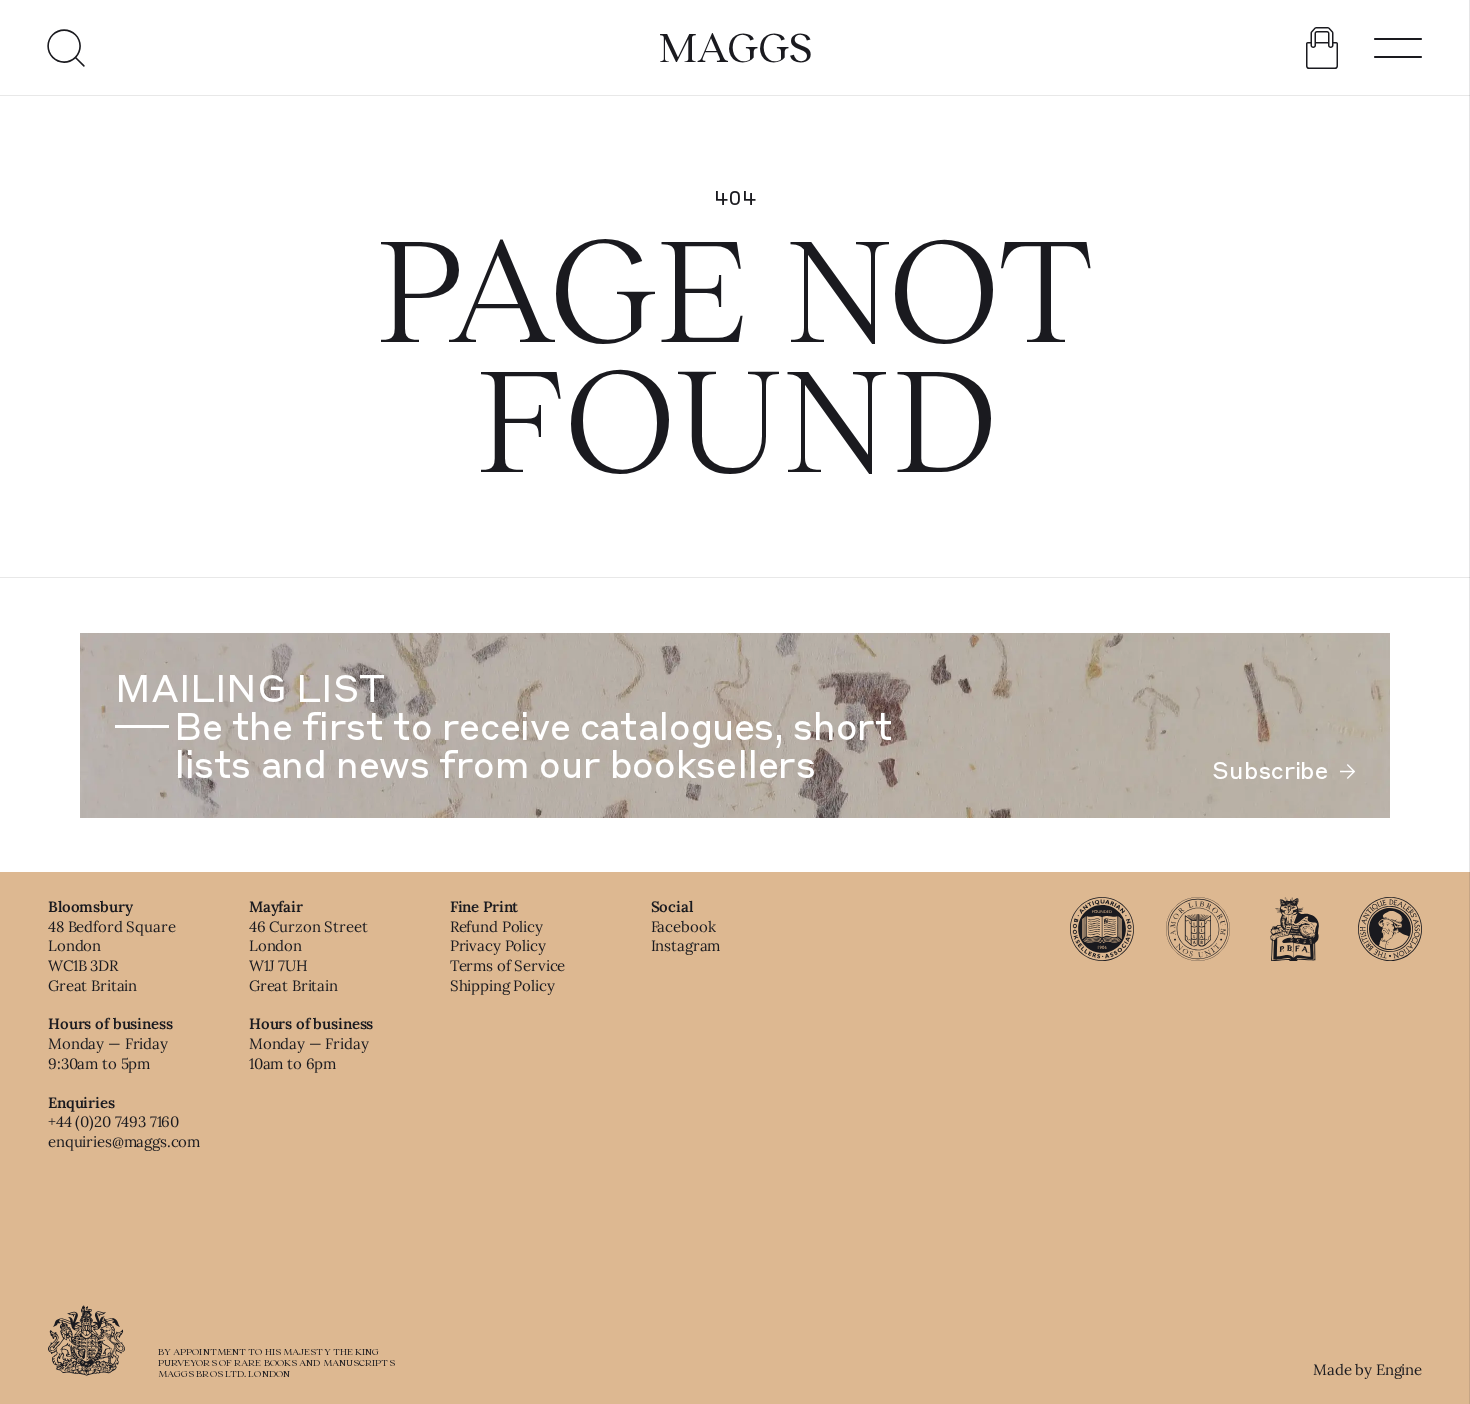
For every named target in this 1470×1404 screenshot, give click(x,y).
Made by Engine (1367, 1369)
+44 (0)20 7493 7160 (113, 1121)
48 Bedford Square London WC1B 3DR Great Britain (111, 956)
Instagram (686, 945)
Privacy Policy (498, 945)
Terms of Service (508, 965)
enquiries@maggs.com (124, 1141)
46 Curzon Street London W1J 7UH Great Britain (308, 956)
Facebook (683, 926)
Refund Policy (496, 926)
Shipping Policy (502, 985)
